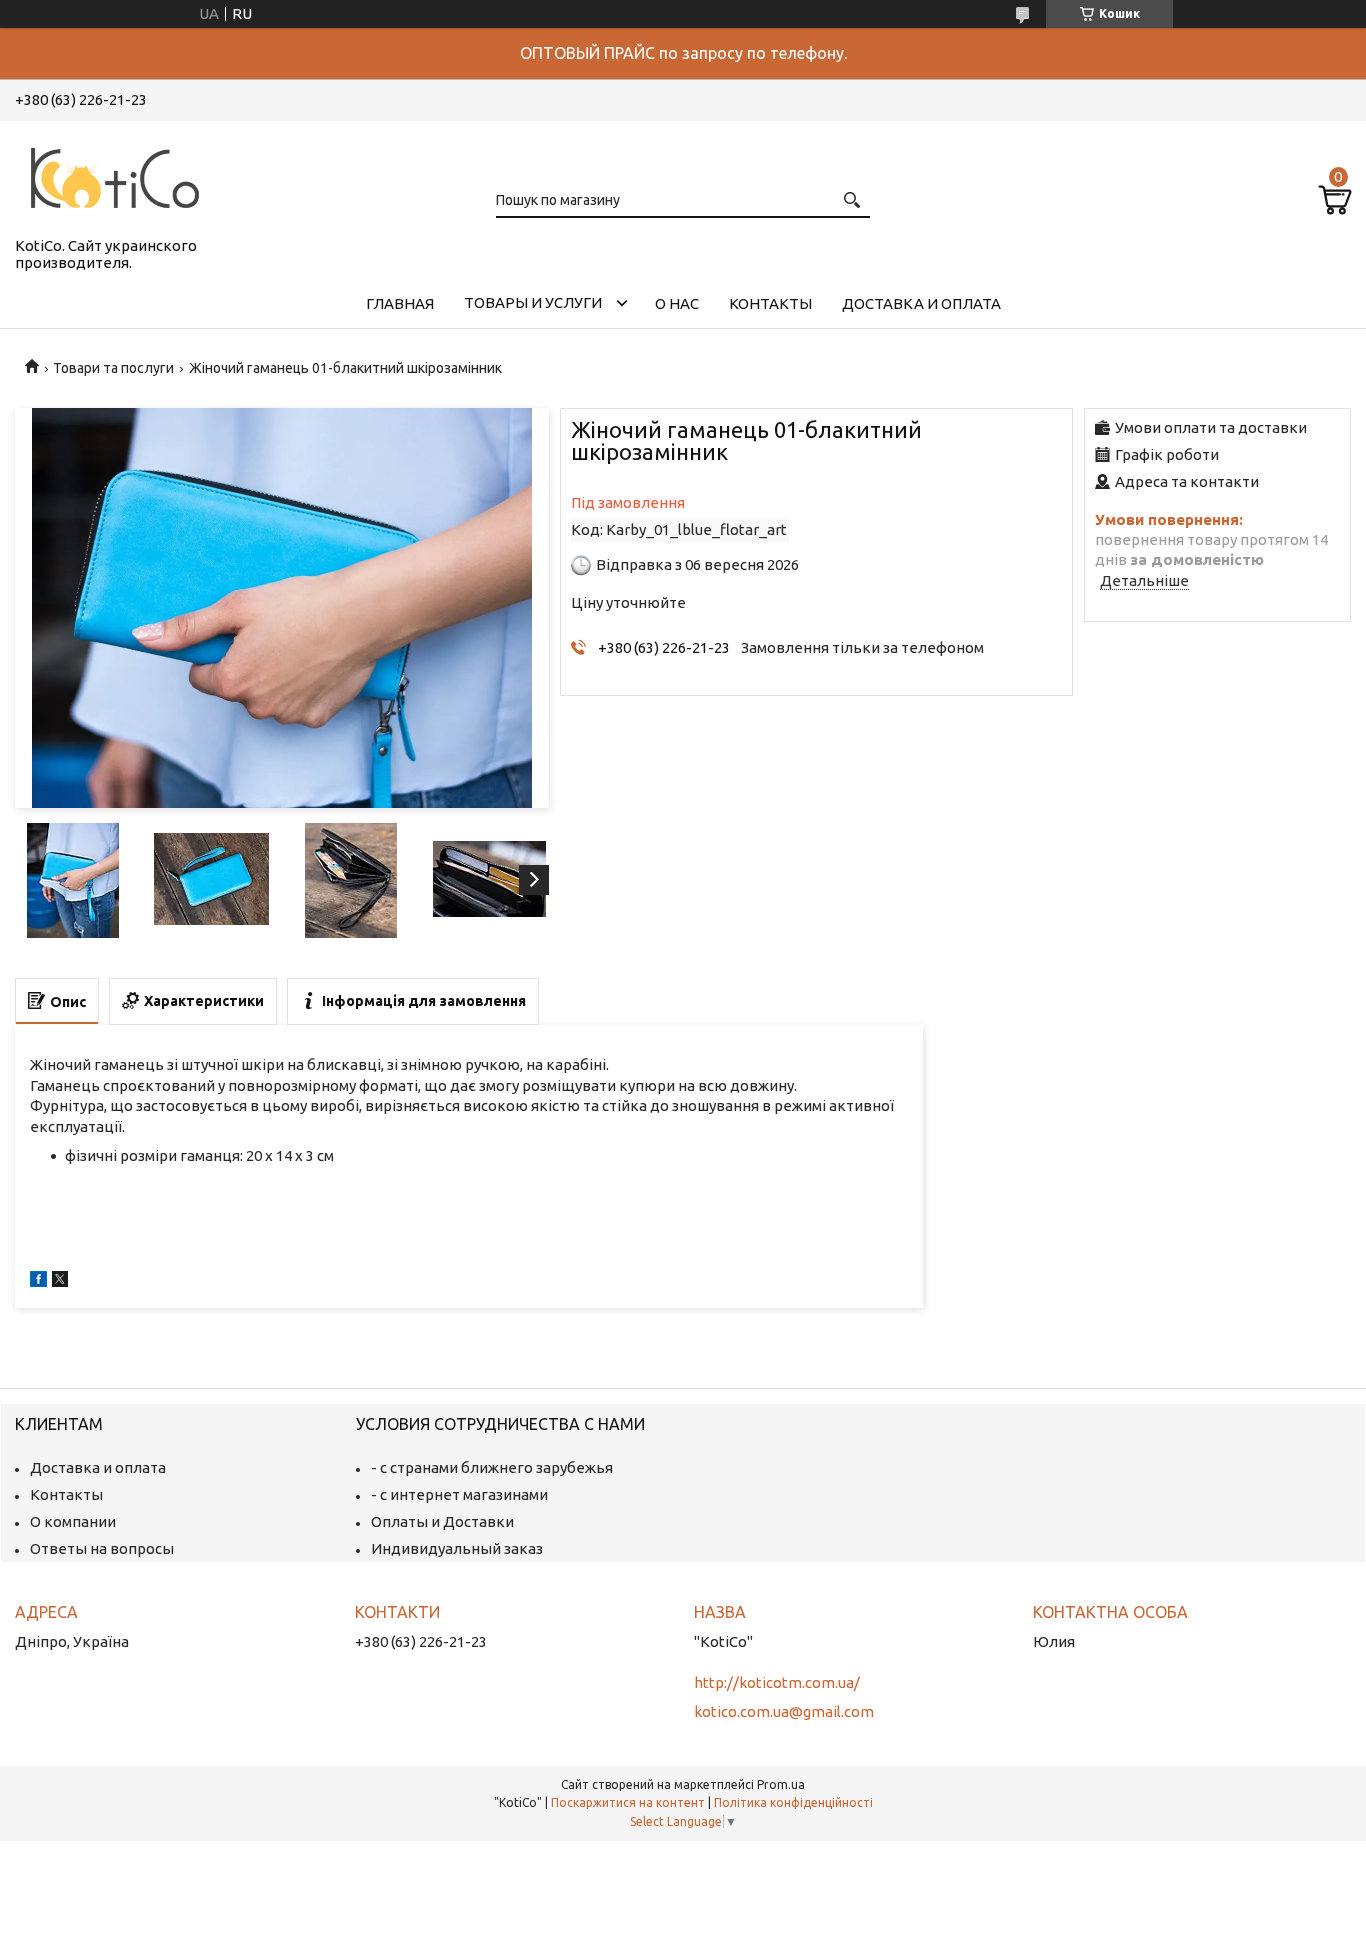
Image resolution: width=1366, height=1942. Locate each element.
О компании (73, 1521)
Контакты (770, 303)
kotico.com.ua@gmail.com (784, 1711)
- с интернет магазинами (459, 1494)
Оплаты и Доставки (442, 1521)
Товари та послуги (113, 368)
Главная (400, 303)
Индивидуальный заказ (457, 1548)
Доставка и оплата (921, 303)
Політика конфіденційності (793, 1802)
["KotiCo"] (115, 175)
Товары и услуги (533, 302)
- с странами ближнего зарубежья (492, 1467)
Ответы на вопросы (102, 1548)
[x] (60, 1281)
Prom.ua (781, 1784)
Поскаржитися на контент (628, 1802)
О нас (677, 303)
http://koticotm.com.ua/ (777, 1682)
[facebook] (38, 1281)
